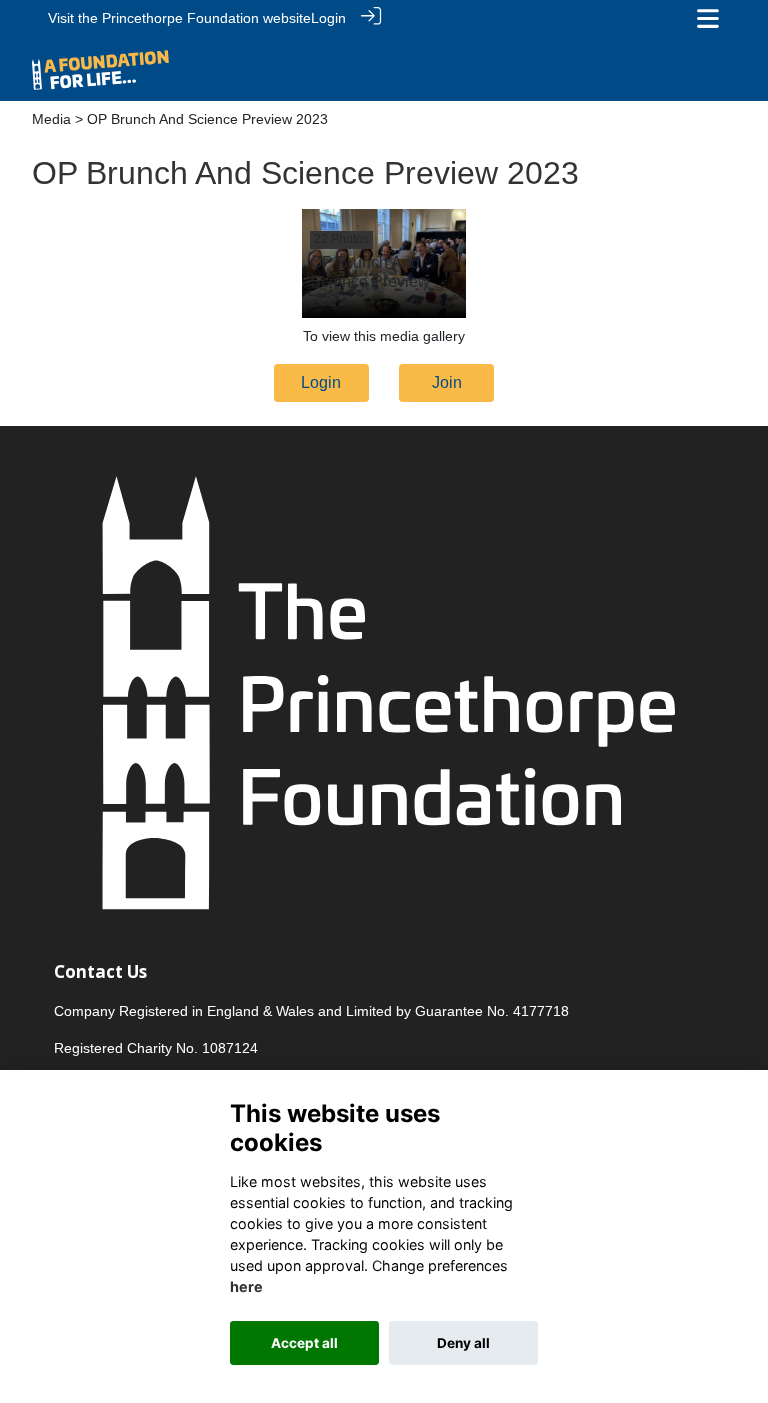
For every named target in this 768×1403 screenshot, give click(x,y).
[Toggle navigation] (708, 18)
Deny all (463, 1343)
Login (328, 18)
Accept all (304, 1343)
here (246, 1286)
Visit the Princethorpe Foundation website (179, 18)
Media (51, 119)
